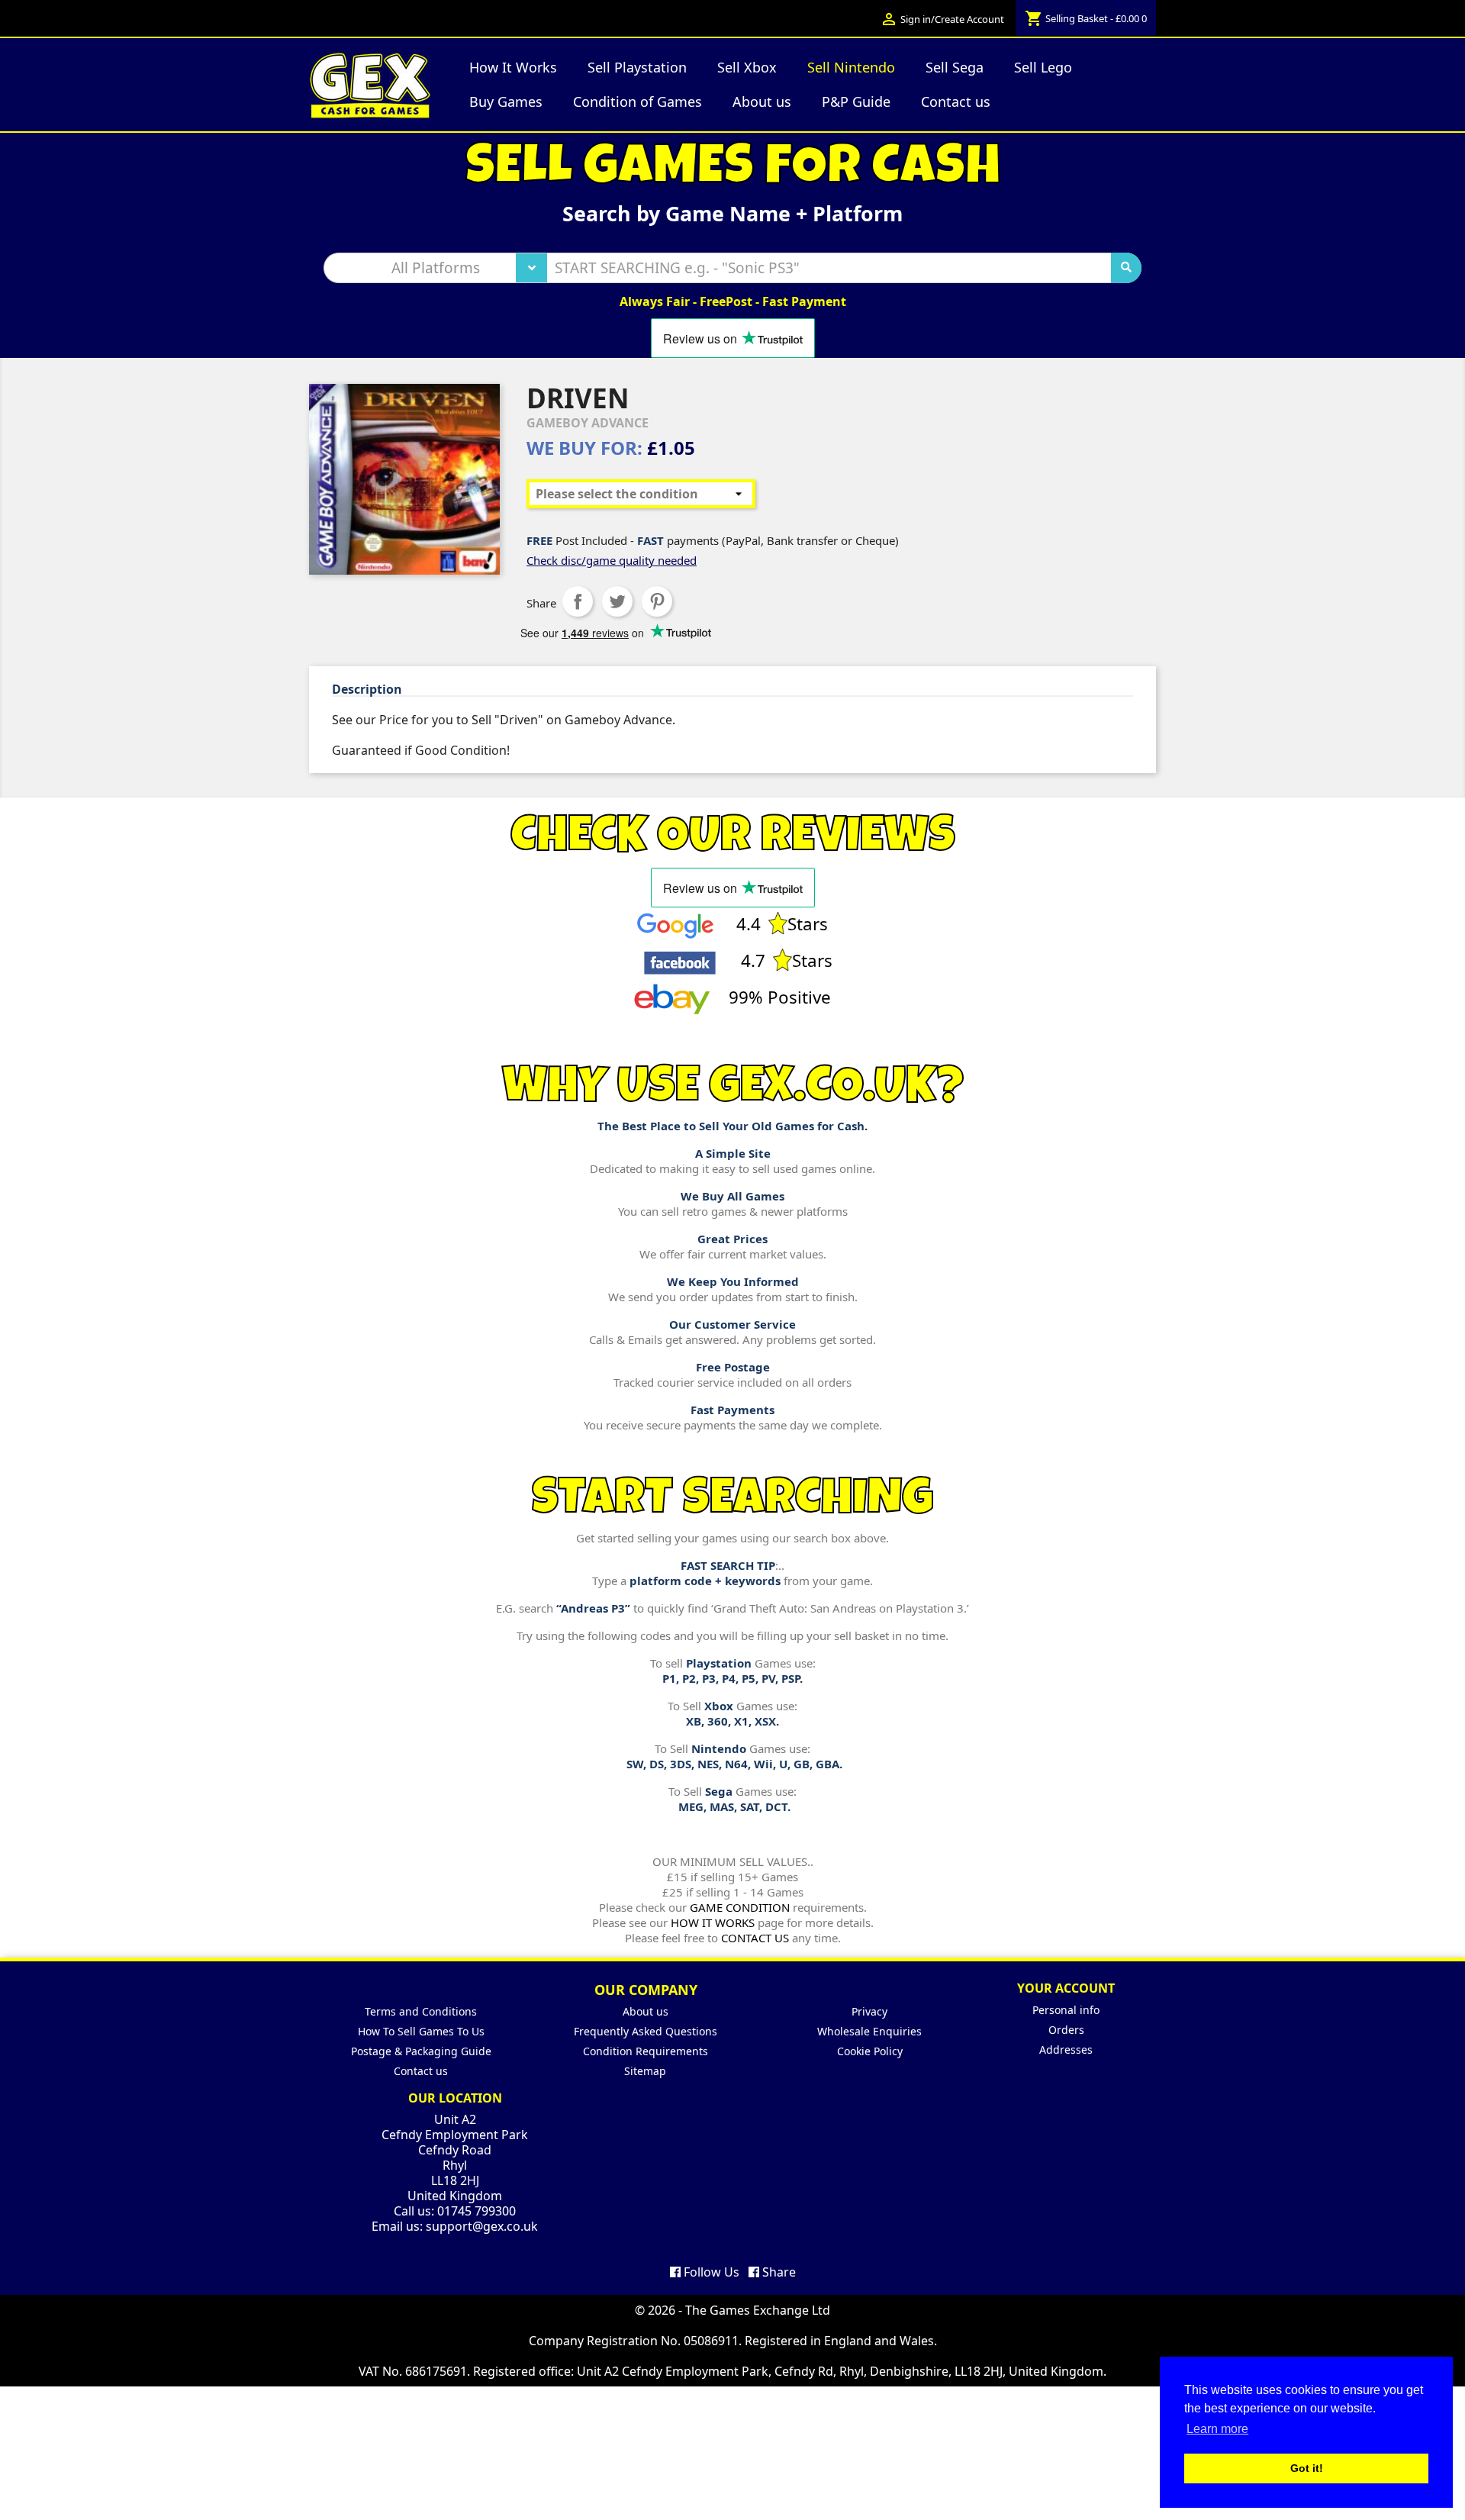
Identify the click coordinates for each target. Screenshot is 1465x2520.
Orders (1066, 2030)
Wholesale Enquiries (869, 2031)
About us (646, 2011)
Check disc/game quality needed (612, 560)
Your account (1066, 1988)
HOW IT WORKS (713, 1922)
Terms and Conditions (421, 2011)
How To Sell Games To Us (421, 2031)
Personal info (1066, 2010)
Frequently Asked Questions (646, 2031)
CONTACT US (755, 1938)
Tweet (617, 601)
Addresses (1066, 2050)
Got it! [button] (1307, 2468)
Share (578, 601)
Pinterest (657, 601)
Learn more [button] (1217, 2429)
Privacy (869, 2011)
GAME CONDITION (740, 1907)
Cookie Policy (870, 2051)
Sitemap (645, 2071)
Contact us (421, 2071)
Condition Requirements (646, 2051)
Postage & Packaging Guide (421, 2051)
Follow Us (710, 2272)
